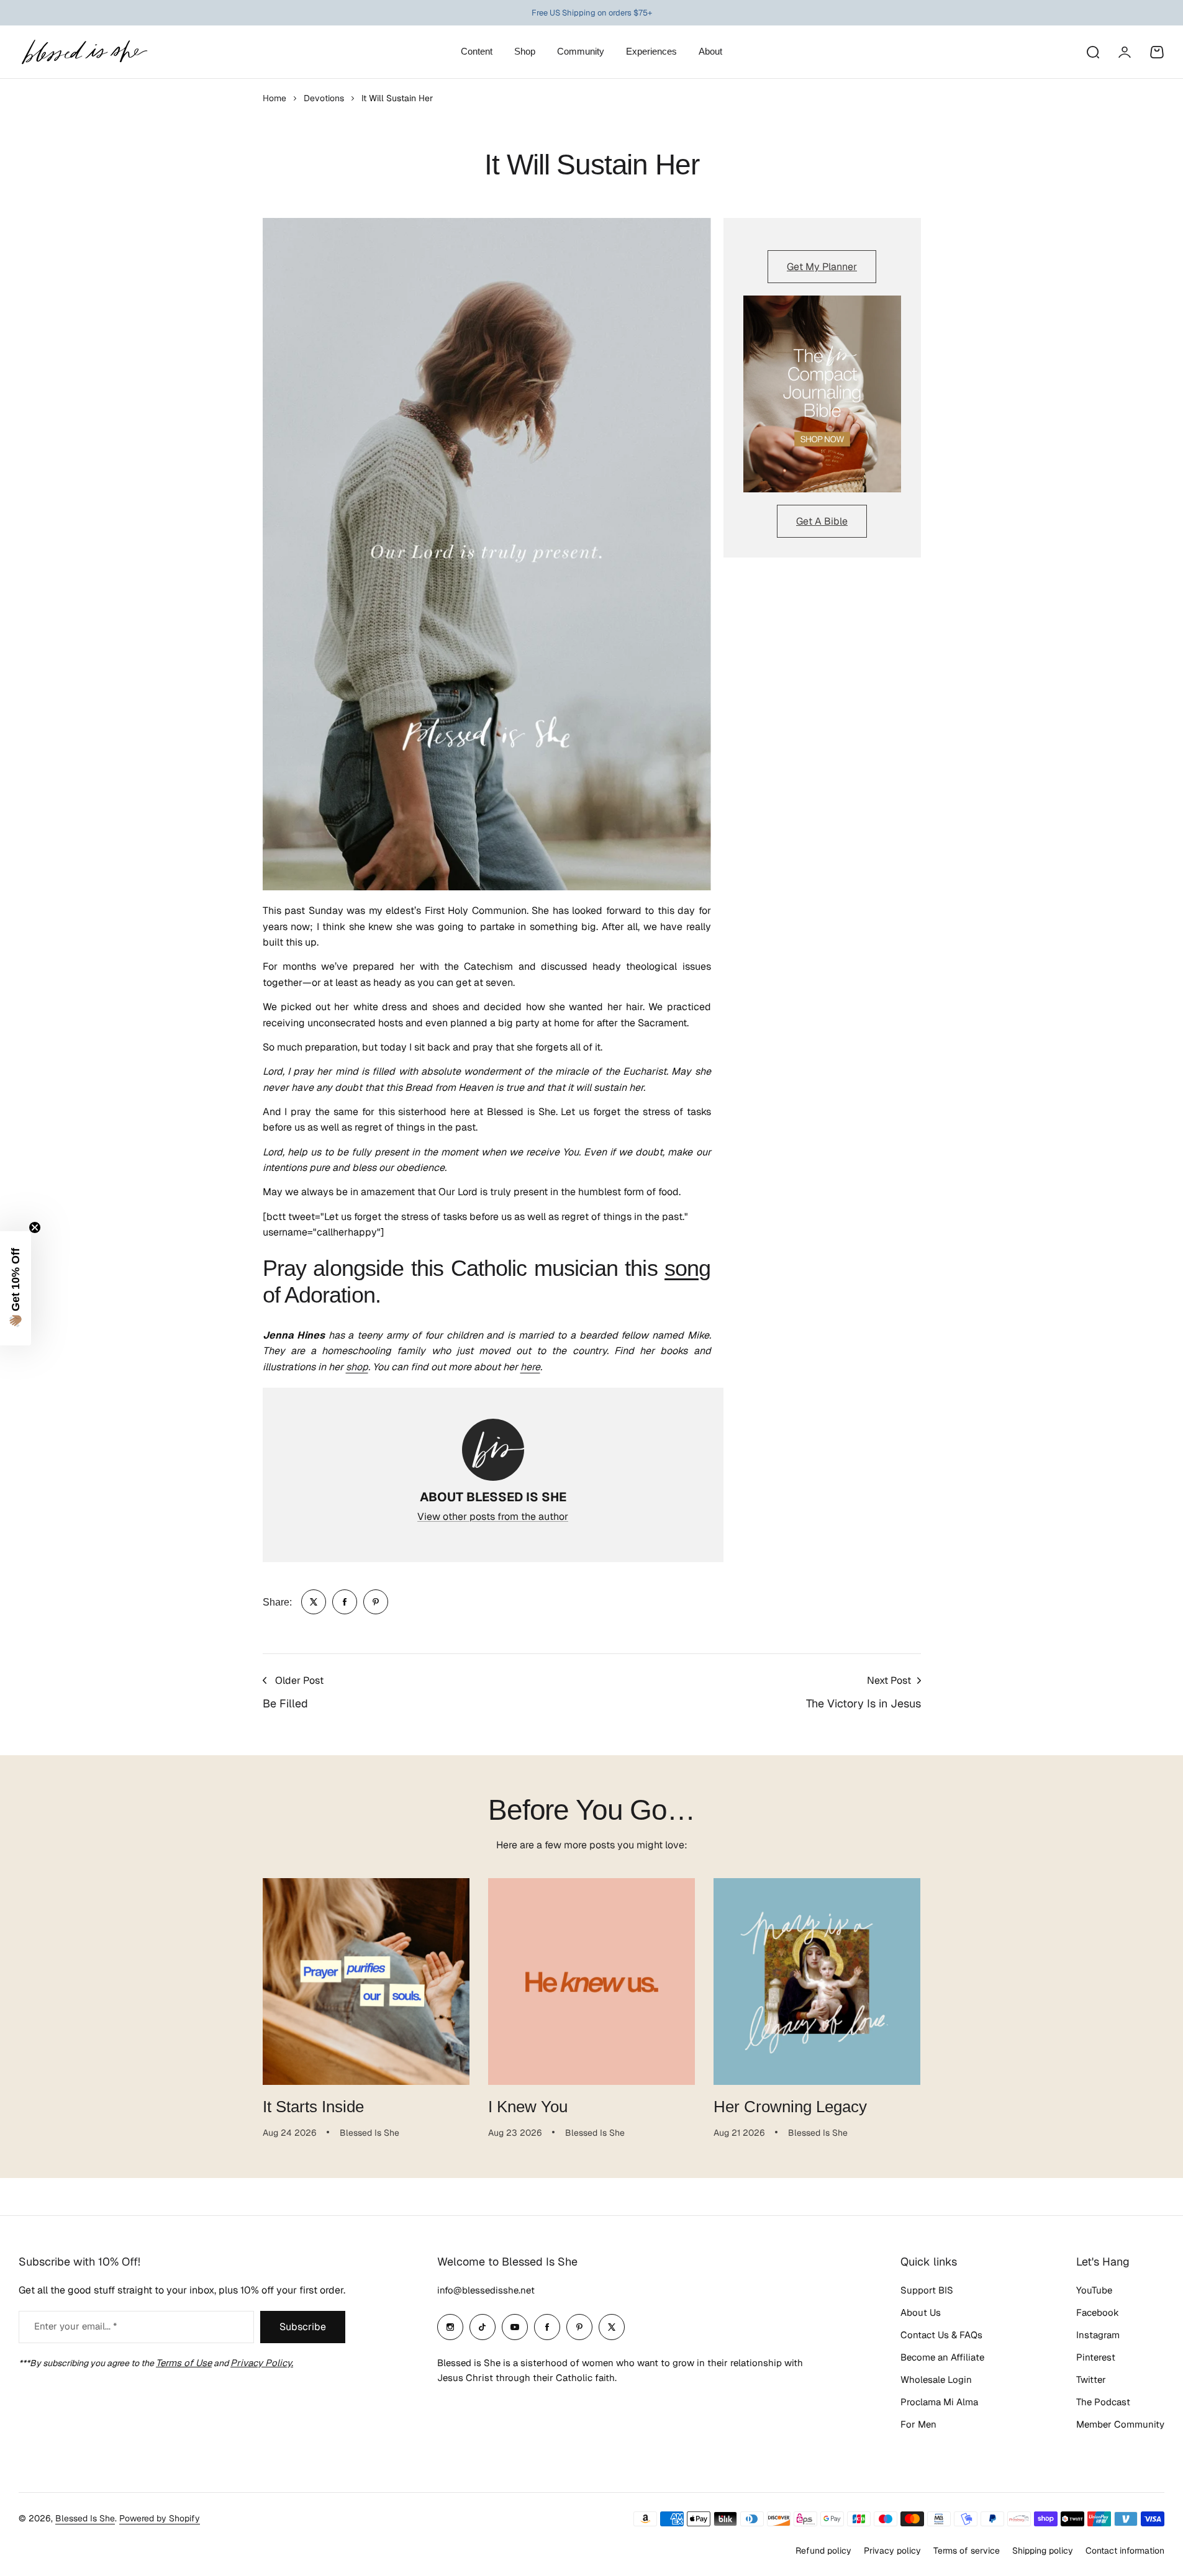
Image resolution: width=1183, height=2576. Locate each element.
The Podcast (1103, 2402)
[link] (314, 1602)
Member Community (1120, 2424)
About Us (921, 2312)
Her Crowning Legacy (790, 2107)
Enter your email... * (75, 2326)
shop (357, 1367)
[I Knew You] (591, 1982)
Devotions (324, 98)
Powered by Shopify (160, 2518)
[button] (16, 1288)
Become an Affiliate (942, 2357)
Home (274, 98)
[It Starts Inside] (366, 1982)
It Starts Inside (313, 2107)
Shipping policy (1043, 2551)
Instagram (1098, 2335)
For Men (918, 2424)
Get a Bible (822, 521)
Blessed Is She (85, 2518)
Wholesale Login (936, 2379)
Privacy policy (892, 2551)
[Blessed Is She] (84, 52)
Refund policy (823, 2551)
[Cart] (1157, 52)
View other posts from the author (493, 1516)
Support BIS (927, 2290)
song (687, 1268)
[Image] (822, 394)
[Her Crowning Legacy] (817, 1982)
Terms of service (967, 2551)
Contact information (1125, 2551)
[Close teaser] (35, 1227)
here (530, 1367)
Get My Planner (822, 267)
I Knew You (528, 2107)
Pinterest (1096, 2357)
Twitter (1091, 2379)
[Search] (1092, 52)
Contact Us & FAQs (941, 2335)
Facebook (1098, 2312)
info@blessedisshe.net (486, 2290)
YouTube (1094, 2290)
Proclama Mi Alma (939, 2402)
